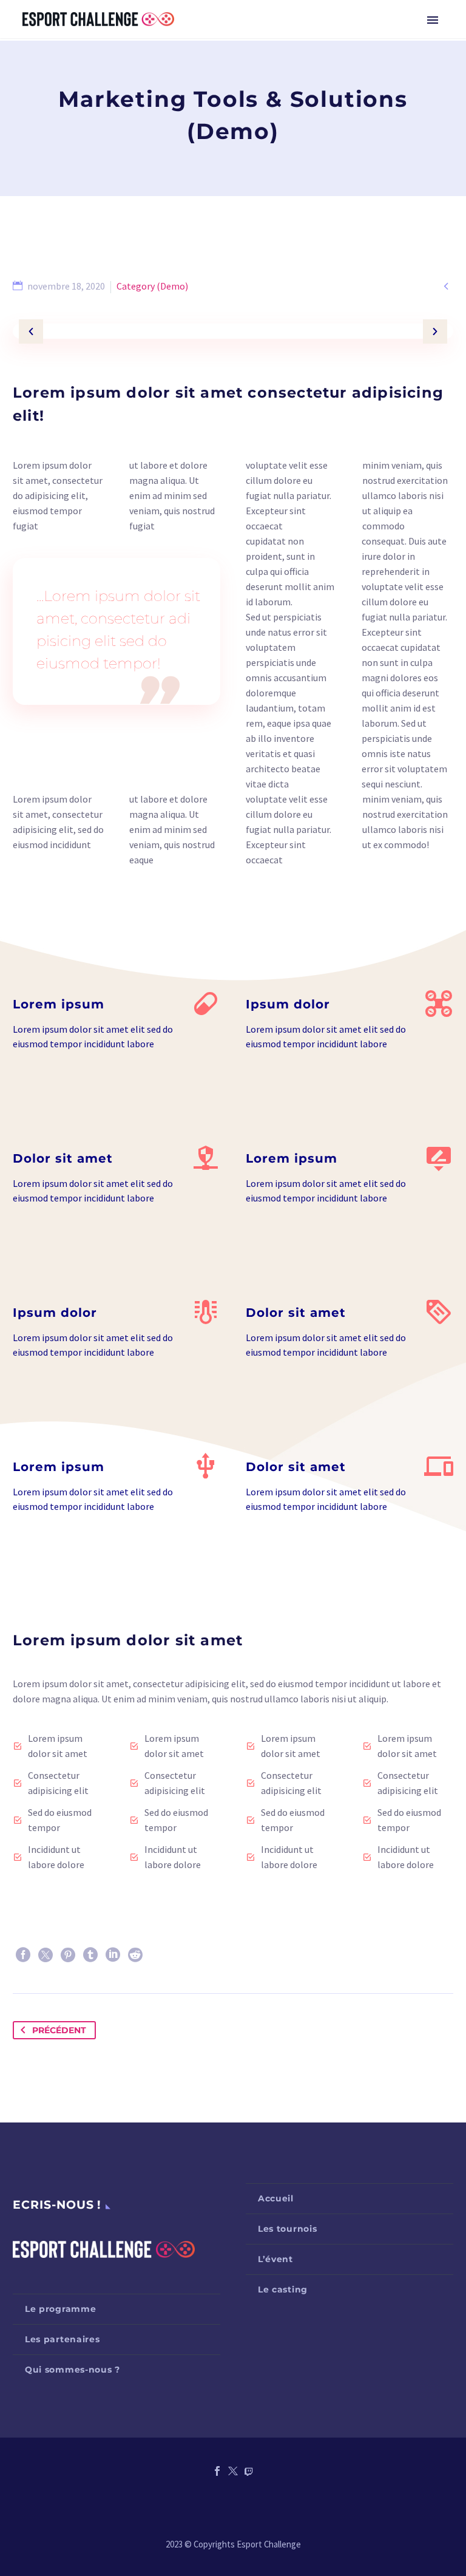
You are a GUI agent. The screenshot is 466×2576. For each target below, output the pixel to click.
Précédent (59, 2030)
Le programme (60, 2309)
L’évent (275, 2259)
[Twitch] (249, 2471)
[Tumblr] (90, 1955)
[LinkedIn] (113, 1955)
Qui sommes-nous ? (73, 2370)
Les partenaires (62, 2339)
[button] (31, 331)
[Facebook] (23, 1955)
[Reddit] (135, 1955)
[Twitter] (46, 1955)
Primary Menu (433, 20)
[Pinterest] (68, 1955)
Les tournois (287, 2229)
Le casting (283, 2289)
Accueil (276, 2198)
